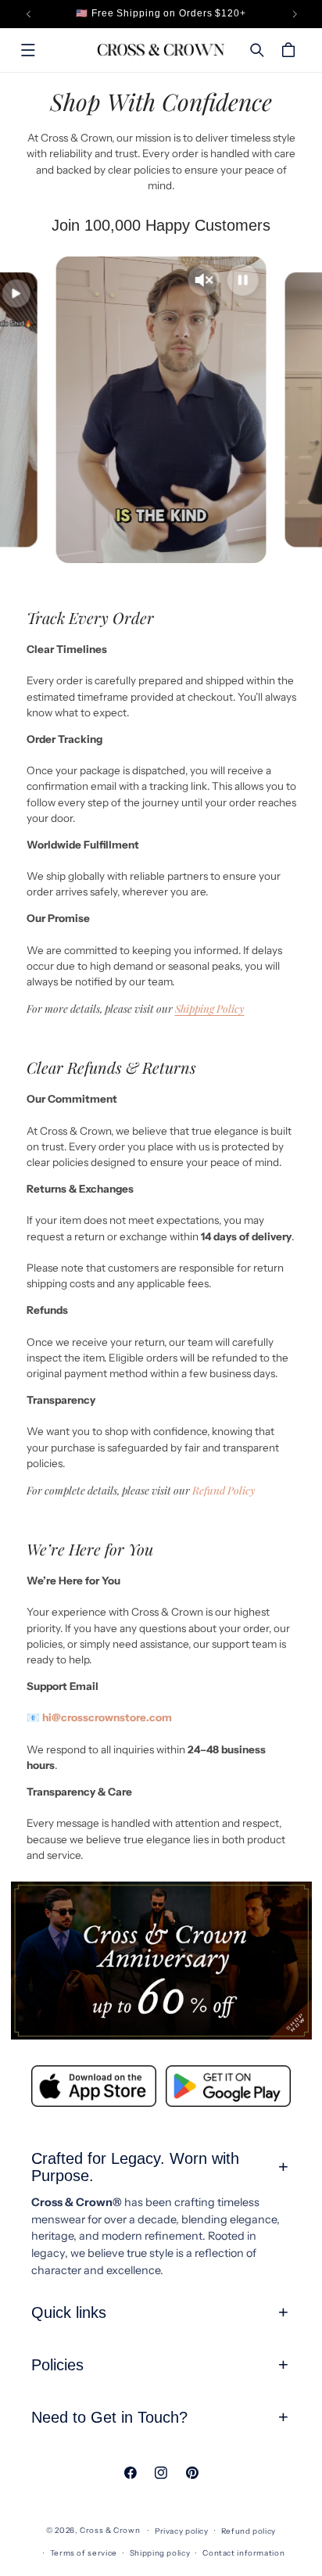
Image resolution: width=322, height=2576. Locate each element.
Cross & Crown (110, 2530)
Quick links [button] (69, 2312)
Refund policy (249, 2531)
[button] (28, 50)
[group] (161, 1960)
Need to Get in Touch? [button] (109, 2417)
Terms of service (84, 2553)
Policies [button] (57, 2365)
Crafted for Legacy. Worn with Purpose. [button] (135, 2167)
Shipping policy (160, 2553)
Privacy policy (182, 2531)
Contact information (243, 2553)
